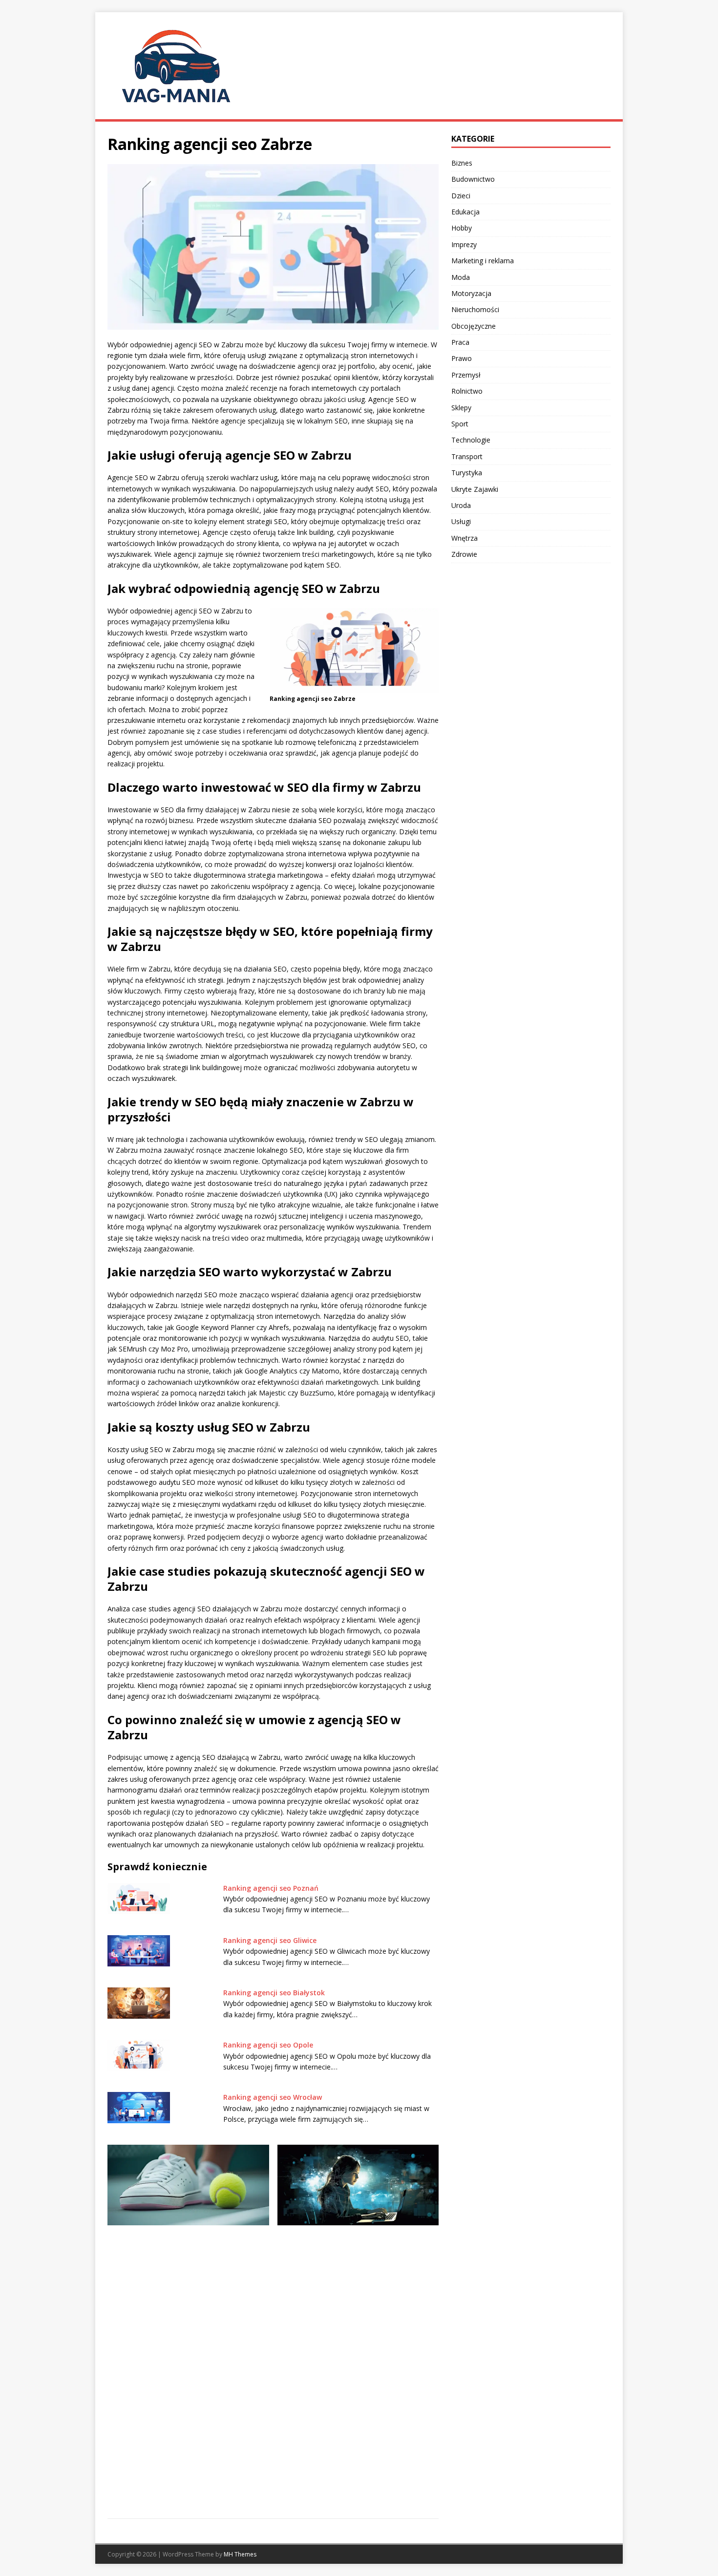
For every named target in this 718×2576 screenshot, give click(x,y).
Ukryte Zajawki (475, 489)
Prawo (462, 358)
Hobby (462, 228)
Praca (460, 342)
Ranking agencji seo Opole (268, 2045)
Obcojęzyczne (474, 326)
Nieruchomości (475, 309)
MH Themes (240, 2554)
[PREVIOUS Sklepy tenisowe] (188, 2248)
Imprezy (464, 244)
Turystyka (467, 473)
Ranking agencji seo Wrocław (273, 2097)
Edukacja (465, 212)
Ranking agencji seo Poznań (271, 1888)
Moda (461, 277)
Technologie (471, 440)
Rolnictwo (467, 391)
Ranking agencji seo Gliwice (270, 1940)
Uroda (461, 505)
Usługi (461, 521)
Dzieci (461, 196)
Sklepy (461, 408)
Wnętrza (465, 538)
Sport (460, 424)
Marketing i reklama (483, 261)
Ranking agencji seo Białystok (274, 1993)
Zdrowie (464, 554)
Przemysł (466, 375)
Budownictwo (473, 179)
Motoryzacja (471, 293)
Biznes (462, 163)
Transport (467, 456)
